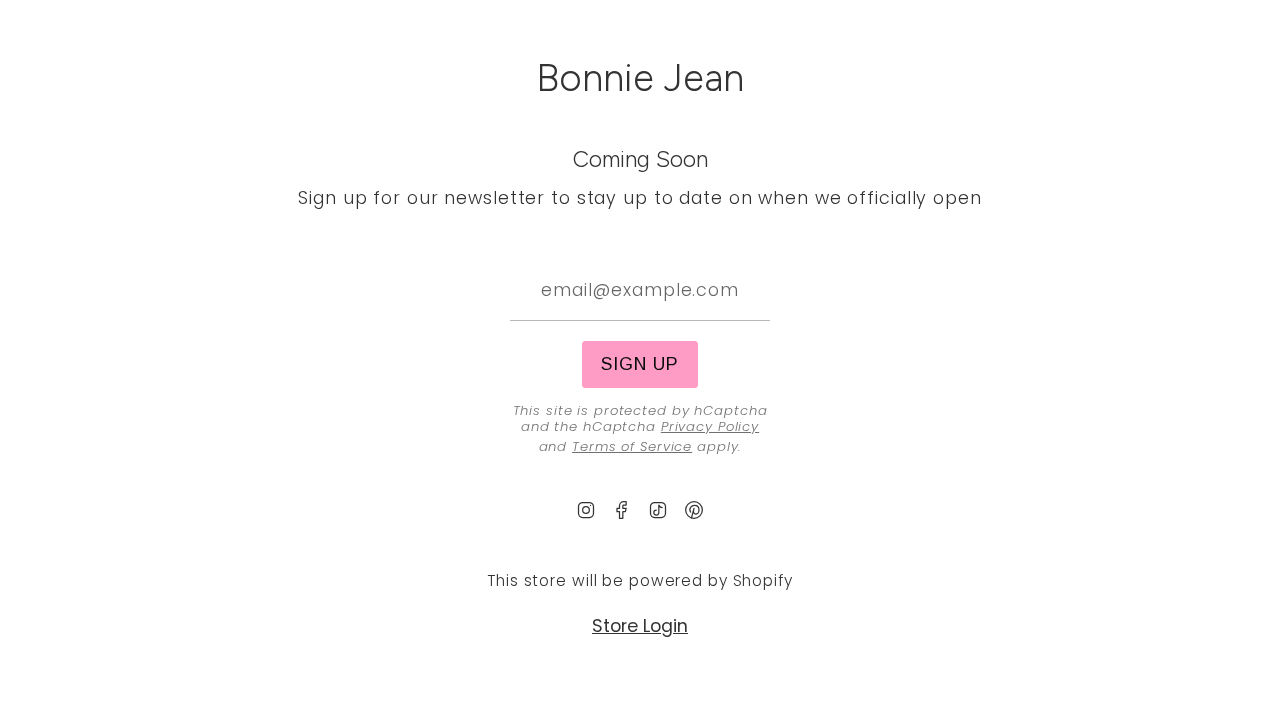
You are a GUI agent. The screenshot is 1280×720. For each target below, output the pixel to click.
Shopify (763, 580)
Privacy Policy (710, 426)
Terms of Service (632, 446)
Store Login (640, 626)
